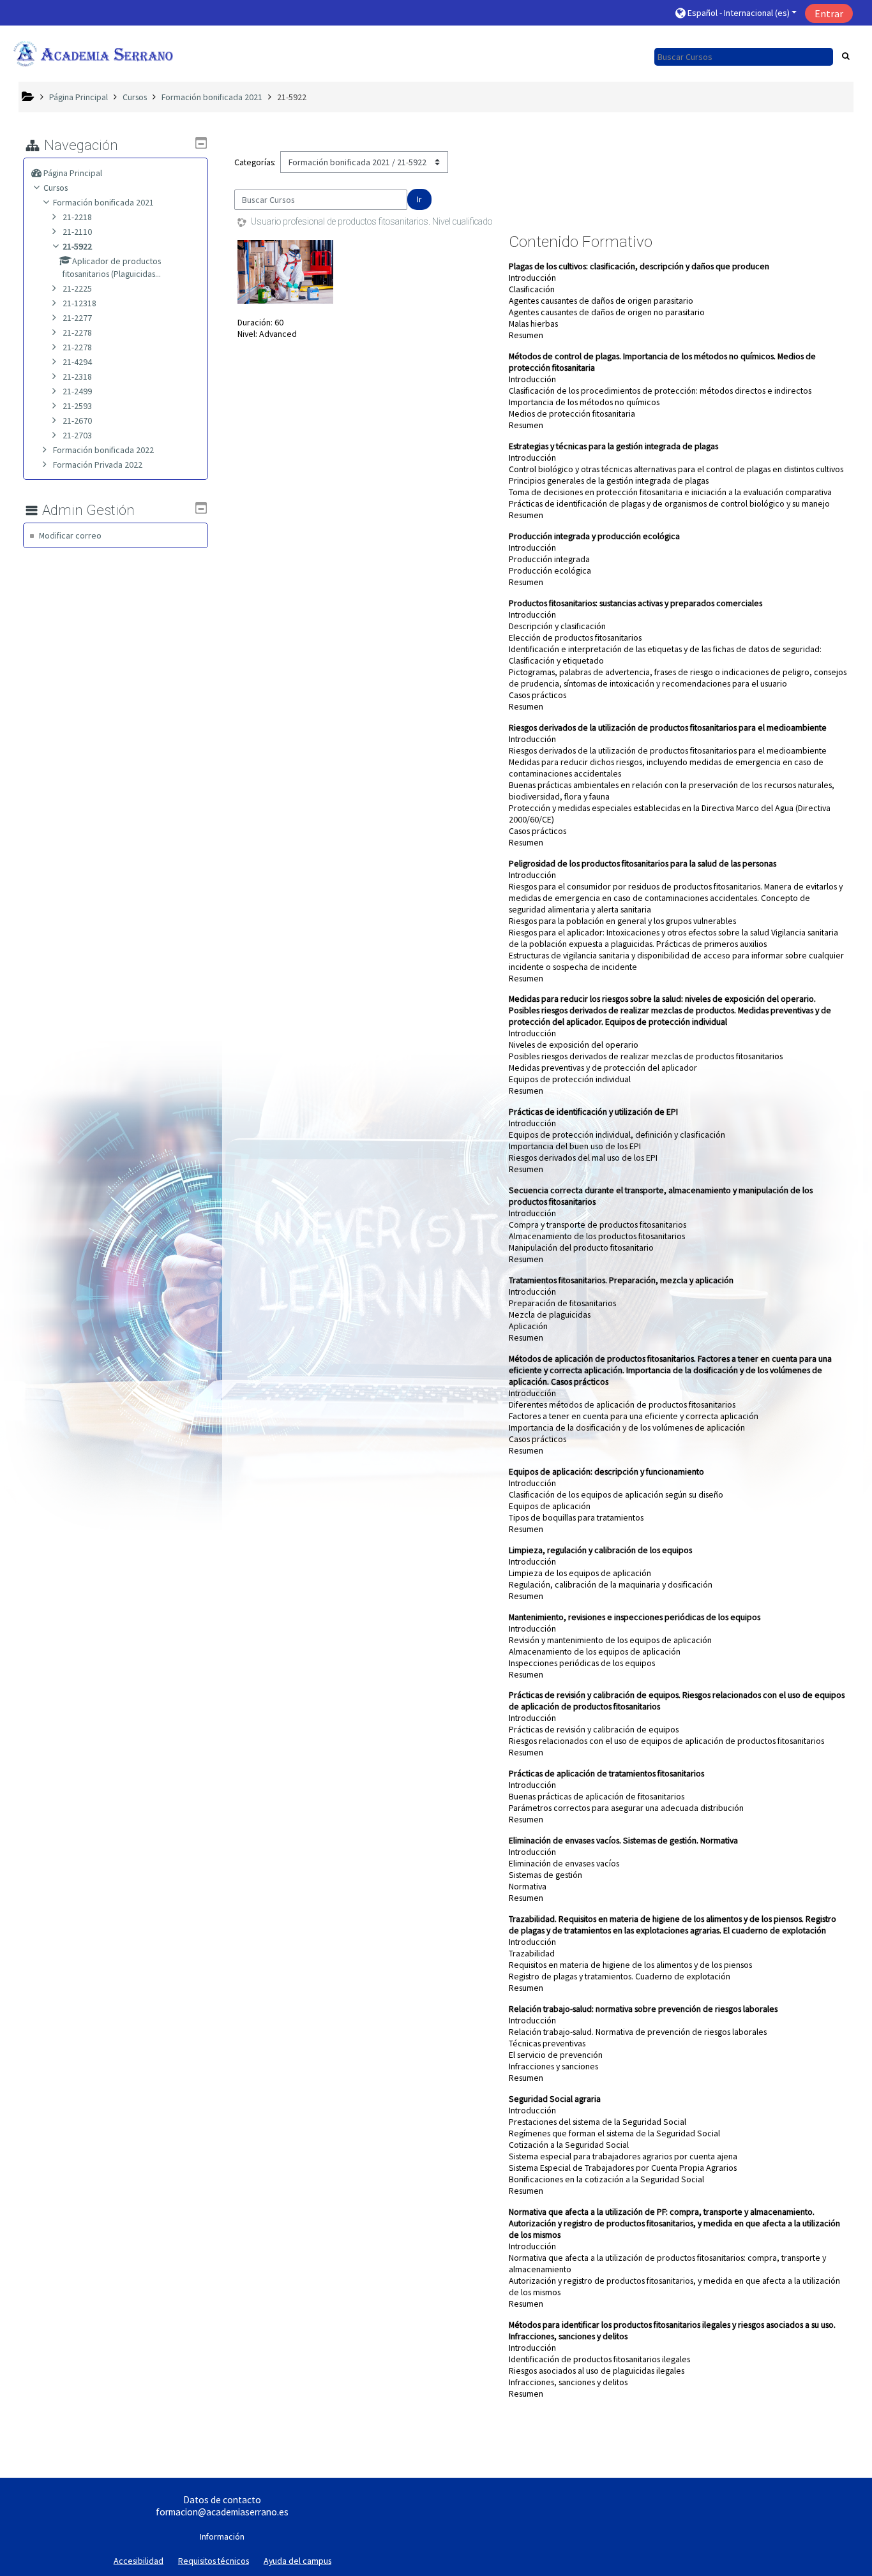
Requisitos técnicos (214, 2561)
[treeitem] (119, 173)
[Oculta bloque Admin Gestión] (201, 508)
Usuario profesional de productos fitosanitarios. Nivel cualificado (372, 221)
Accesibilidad (139, 2561)
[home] (93, 53)
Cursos (56, 188)
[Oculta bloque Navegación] (201, 143)
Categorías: (255, 162)
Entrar (829, 13)
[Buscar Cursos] (846, 56)
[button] (735, 13)
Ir (419, 199)
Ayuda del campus (297, 2561)
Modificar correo (70, 535)
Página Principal (73, 173)
